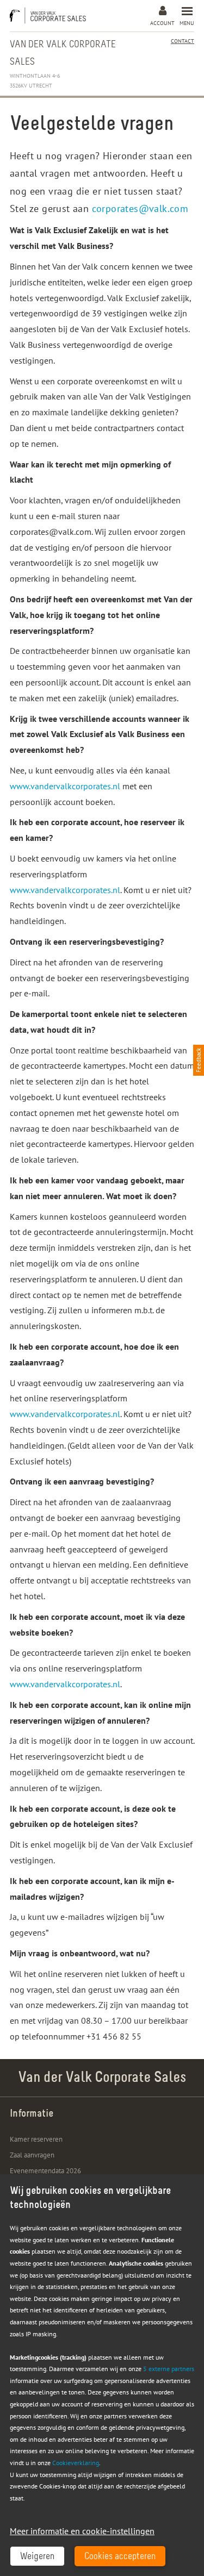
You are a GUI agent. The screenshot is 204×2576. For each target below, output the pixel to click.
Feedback (199, 1060)
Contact (183, 41)
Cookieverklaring (76, 2463)
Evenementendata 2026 (45, 2171)
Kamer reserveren (36, 2139)
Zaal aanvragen (32, 2155)
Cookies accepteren (120, 2557)
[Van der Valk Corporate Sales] (51, 15)
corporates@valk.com (140, 208)
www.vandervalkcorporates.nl (65, 786)
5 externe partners (169, 2369)
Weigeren (37, 2557)
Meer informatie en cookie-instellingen (82, 2531)
